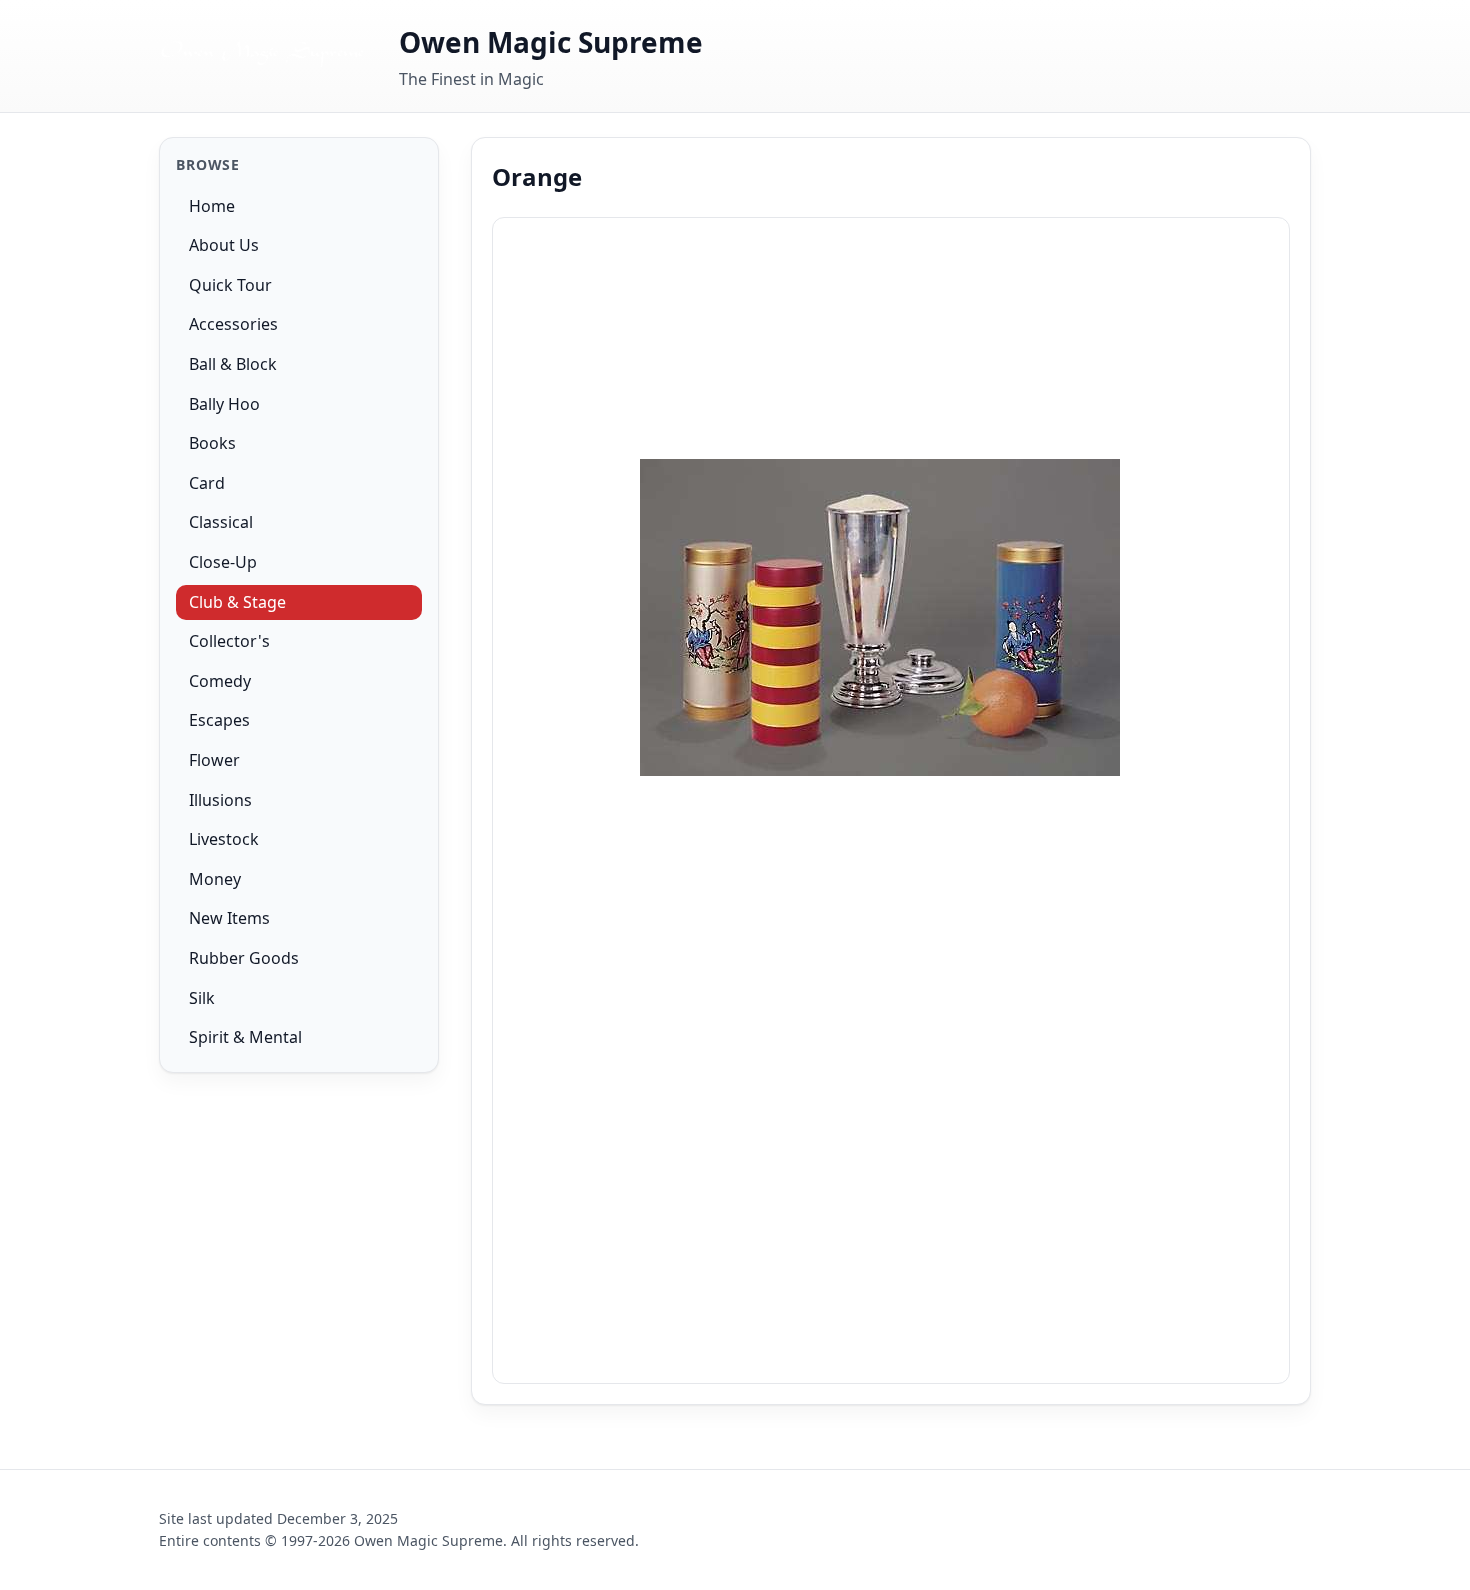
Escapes (219, 721)
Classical (221, 523)
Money (215, 879)
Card (207, 483)
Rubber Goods (244, 958)
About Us (224, 245)
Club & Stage (237, 602)
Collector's (229, 641)
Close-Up (223, 562)
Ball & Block (233, 364)
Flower (214, 760)
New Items (229, 918)
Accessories (233, 325)
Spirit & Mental (245, 1037)
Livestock (224, 839)
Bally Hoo (224, 404)
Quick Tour (230, 285)
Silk (202, 998)
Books (212, 443)
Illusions (220, 800)
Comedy (220, 681)
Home (212, 206)
